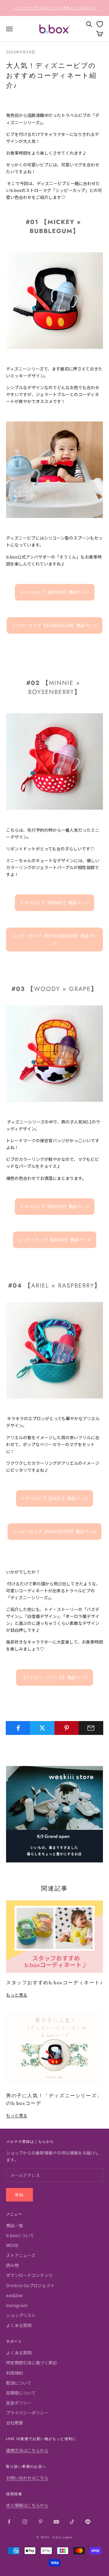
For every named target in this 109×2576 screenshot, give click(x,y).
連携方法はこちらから (27, 2450)
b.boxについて (20, 2235)
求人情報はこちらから (27, 2505)
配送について (19, 2383)
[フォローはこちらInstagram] (25, 2522)
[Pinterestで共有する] (67, 1728)
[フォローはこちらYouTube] (56, 2522)
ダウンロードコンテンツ (29, 2275)
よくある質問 (19, 2325)
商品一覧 (15, 2225)
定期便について (21, 2393)
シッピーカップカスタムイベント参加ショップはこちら (55, 8)
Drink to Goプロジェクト (30, 2285)
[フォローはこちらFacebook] (9, 2522)
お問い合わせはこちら (27, 2478)
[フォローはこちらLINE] (88, 2522)
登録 (20, 2195)
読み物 (12, 2265)
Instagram (17, 2305)
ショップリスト (21, 2315)
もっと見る (17, 1995)
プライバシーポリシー (27, 2413)
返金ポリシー (19, 2403)
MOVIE (12, 2245)
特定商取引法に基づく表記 (31, 2363)
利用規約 (15, 2373)
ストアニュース (21, 2255)
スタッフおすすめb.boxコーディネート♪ (54, 1983)
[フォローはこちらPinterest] (41, 2522)
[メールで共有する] (91, 1728)
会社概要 (15, 2423)
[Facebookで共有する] (18, 1728)
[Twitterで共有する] (42, 1728)
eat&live (14, 2295)
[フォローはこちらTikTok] (72, 2522)
